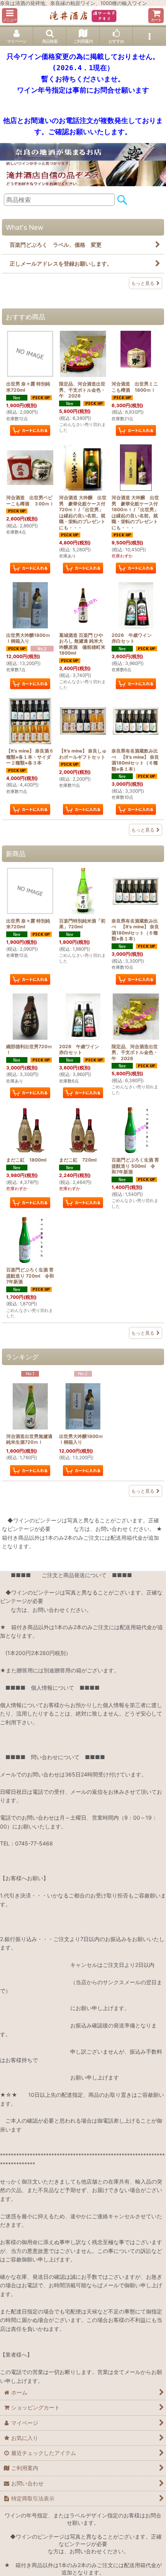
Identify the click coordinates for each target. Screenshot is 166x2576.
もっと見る (143, 283)
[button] (10, 16)
